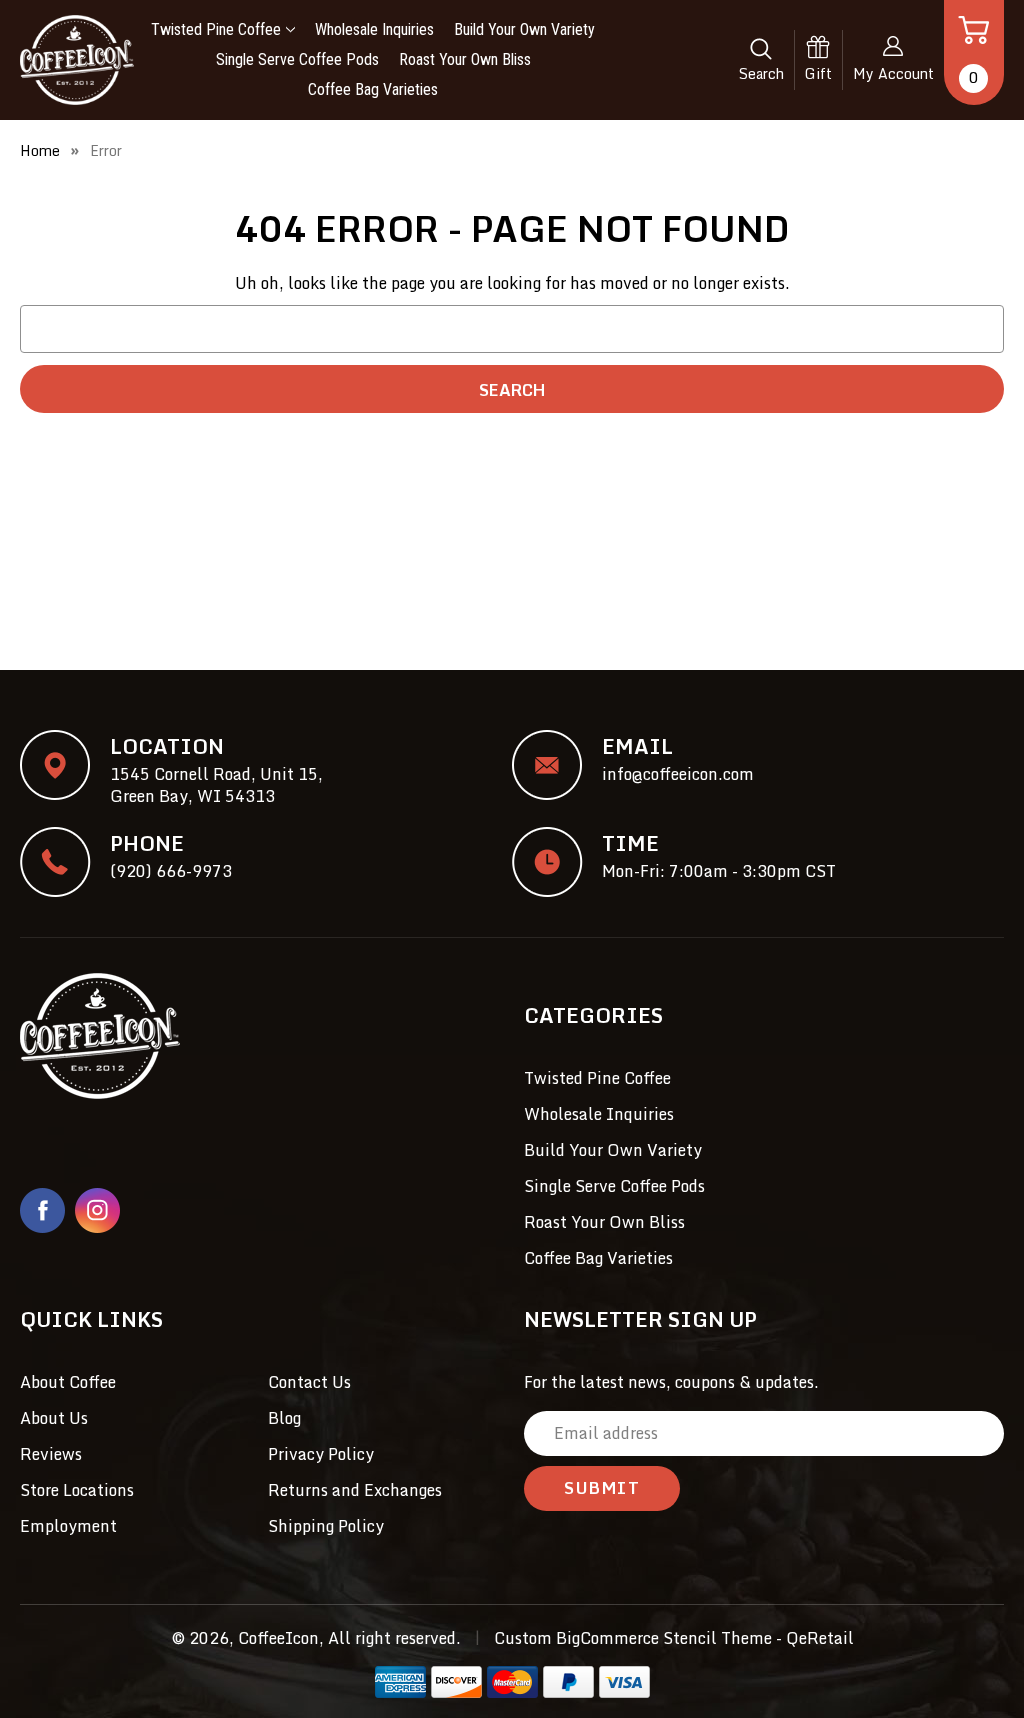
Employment (68, 1526)
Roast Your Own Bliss (465, 59)
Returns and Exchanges (355, 1490)
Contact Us (309, 1382)
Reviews (51, 1454)
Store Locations (77, 1490)
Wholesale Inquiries (374, 29)
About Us (54, 1418)
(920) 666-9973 (171, 871)
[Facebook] (42, 1210)
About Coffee (68, 1382)
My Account (893, 73)
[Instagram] (97, 1210)
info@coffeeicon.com (678, 774)
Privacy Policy (321, 1454)
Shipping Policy (326, 1526)
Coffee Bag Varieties (373, 89)
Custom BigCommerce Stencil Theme (633, 1638)
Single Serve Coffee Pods (297, 59)
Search (761, 73)
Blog (284, 1418)
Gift (818, 73)
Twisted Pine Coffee (216, 29)
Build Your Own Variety (524, 29)
